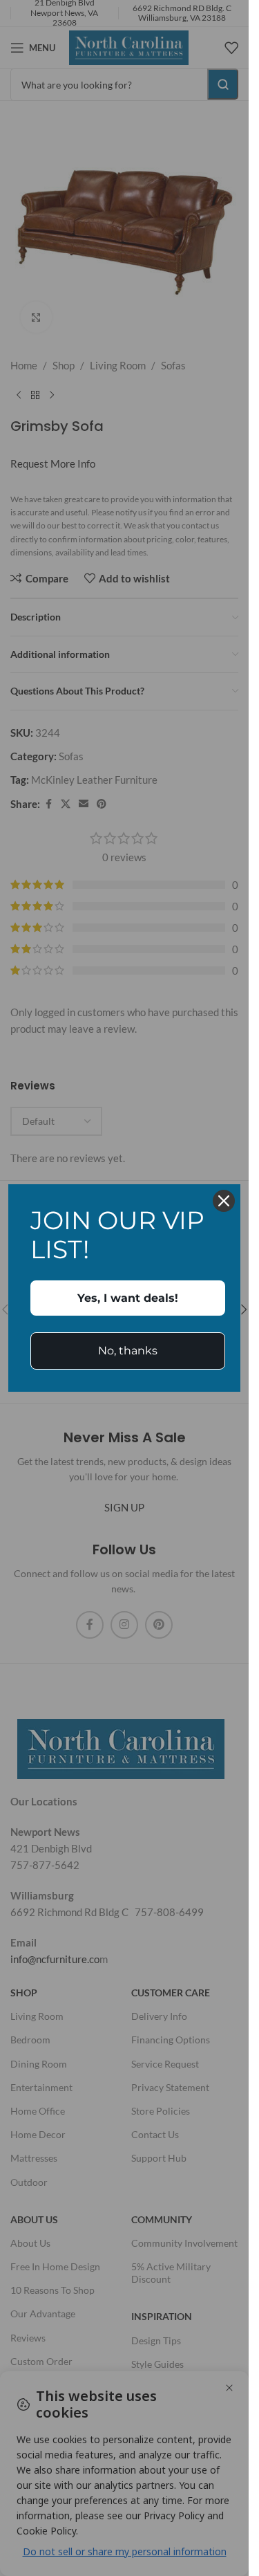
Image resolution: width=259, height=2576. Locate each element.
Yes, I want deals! (128, 1298)
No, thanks (128, 1351)
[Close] (224, 1201)
